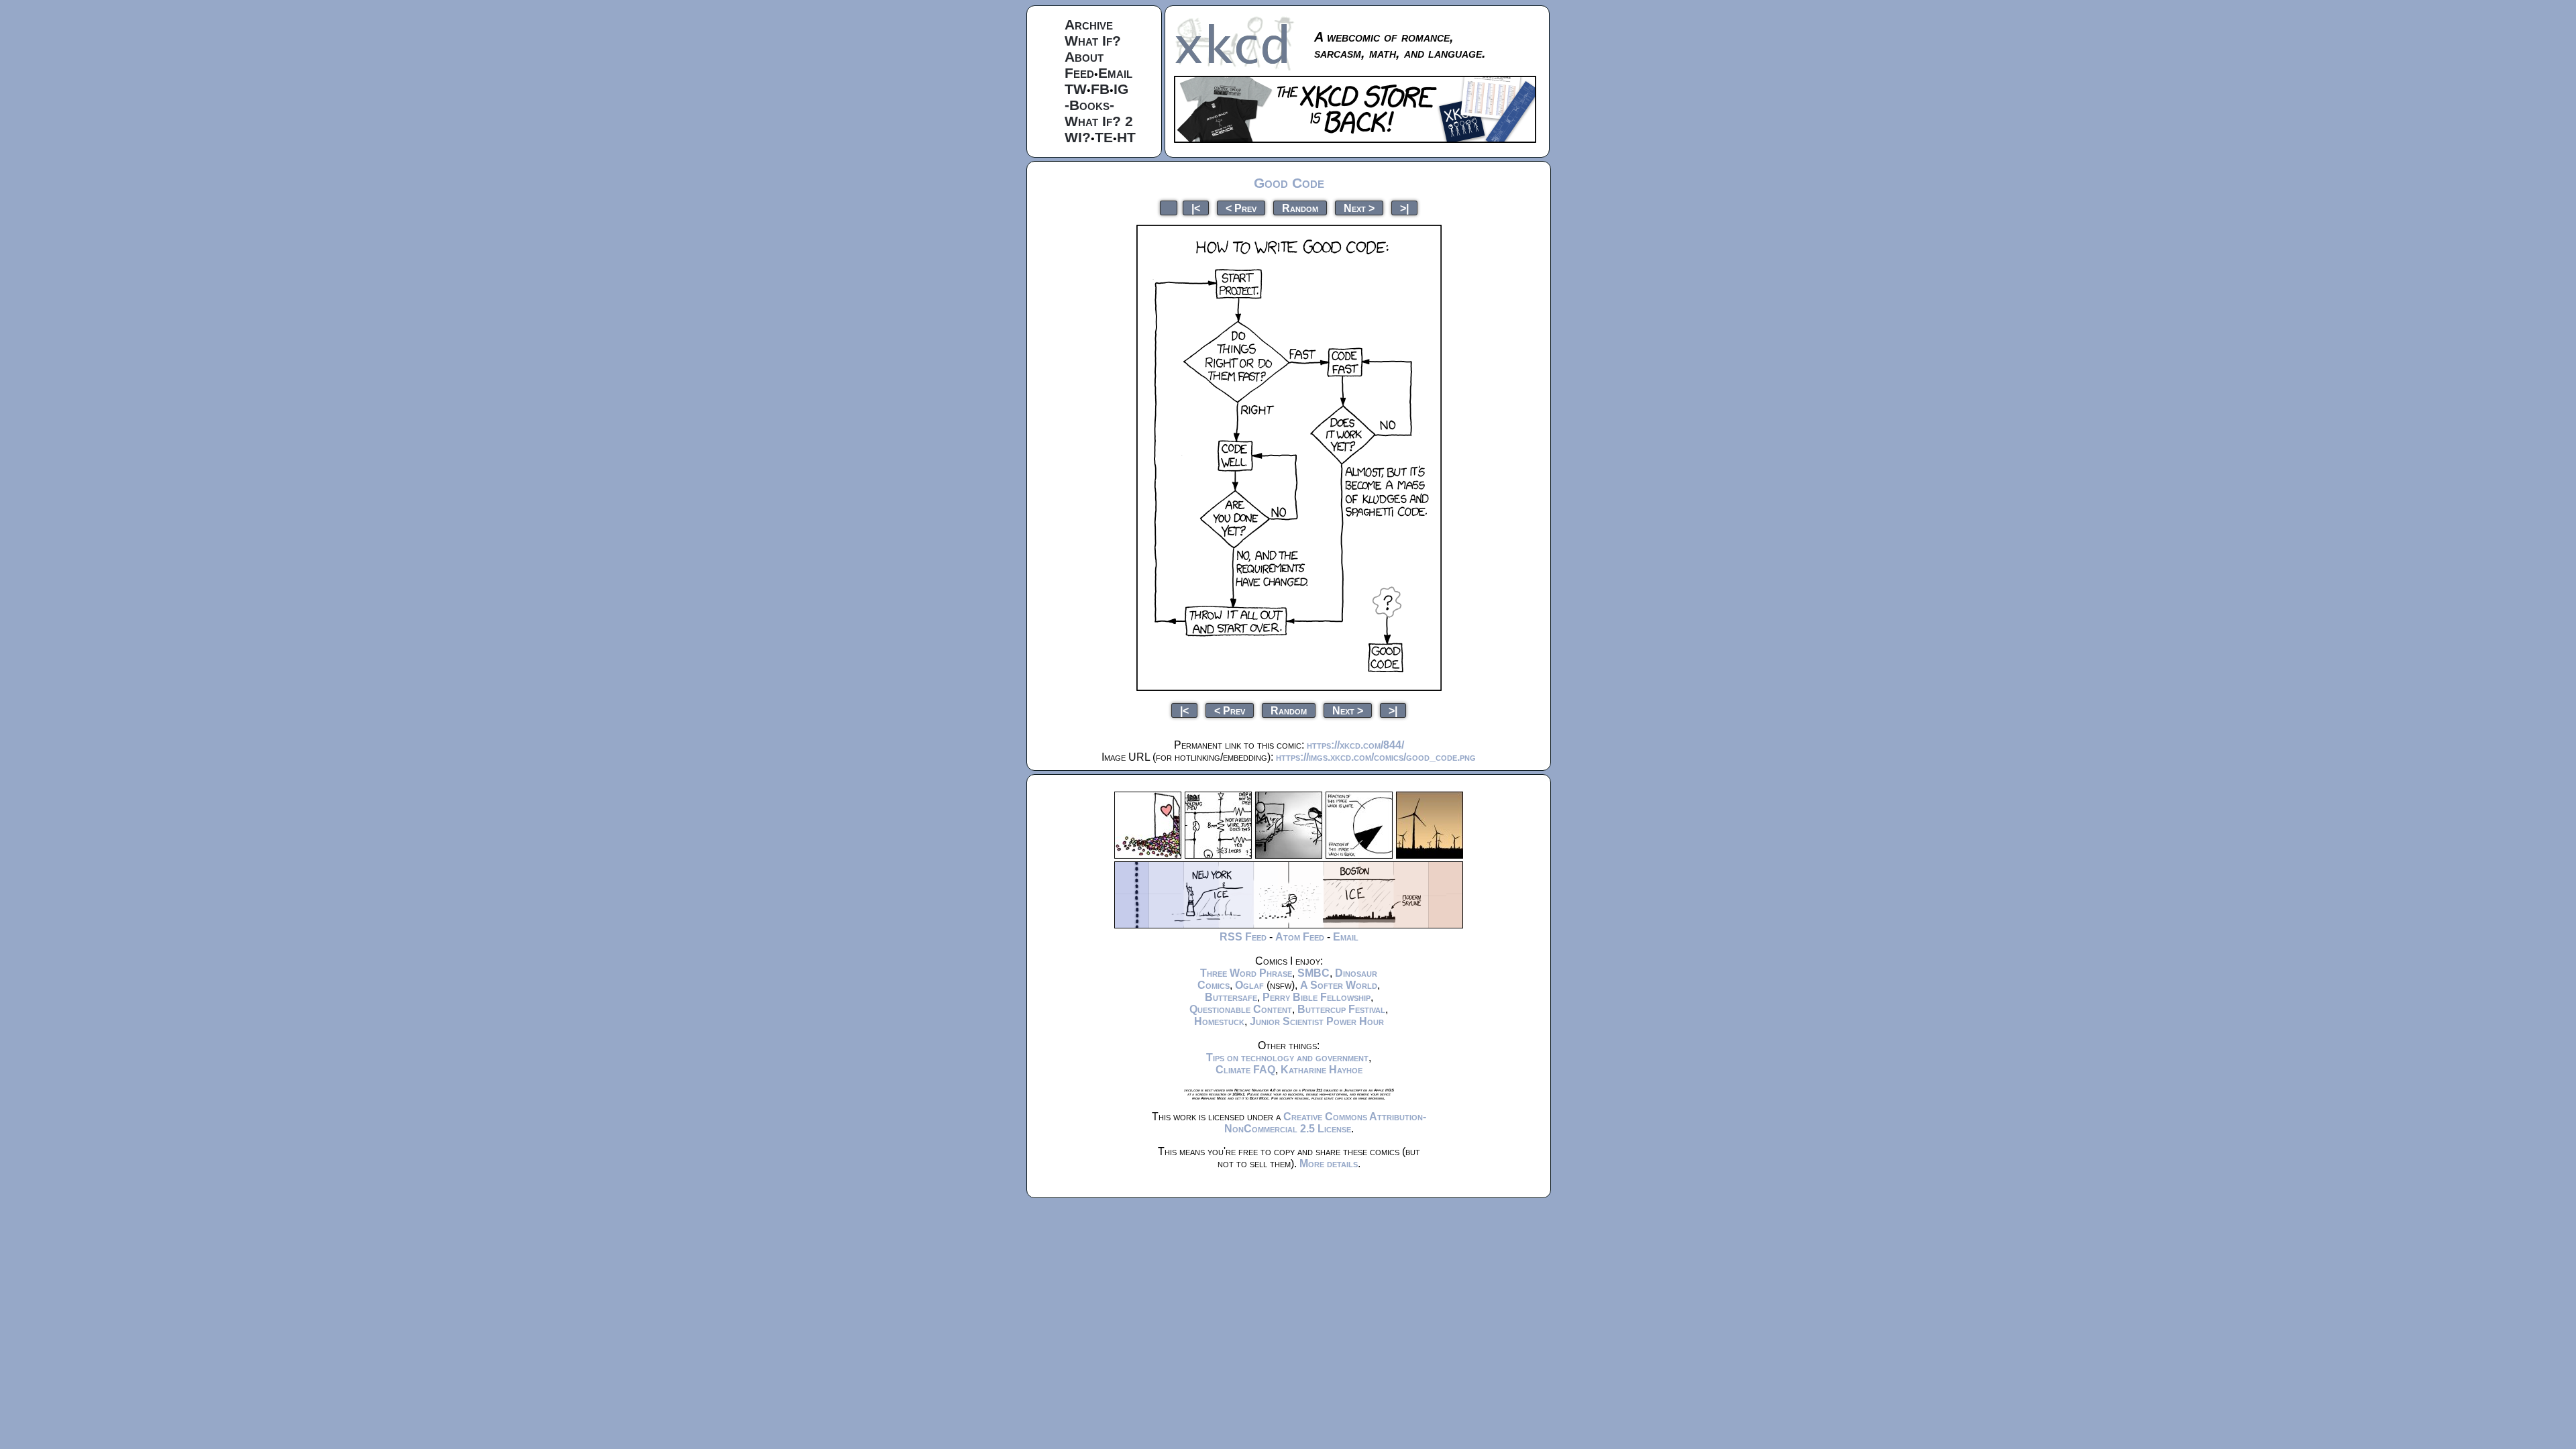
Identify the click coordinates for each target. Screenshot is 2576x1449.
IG (1121, 89)
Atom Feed (1300, 937)
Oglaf (1249, 985)
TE (1104, 137)
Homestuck (1219, 1021)
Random (1300, 208)
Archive (1089, 24)
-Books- (1089, 105)
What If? (1093, 41)
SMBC (1313, 973)
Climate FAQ (1245, 1070)
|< (1196, 208)
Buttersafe (1231, 997)
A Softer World (1339, 985)
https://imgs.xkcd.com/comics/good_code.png (1376, 757)
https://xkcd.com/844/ (1355, 745)
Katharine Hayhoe (1322, 1070)
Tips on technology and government (1287, 1058)
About (1084, 57)
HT (1126, 137)
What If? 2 (1099, 121)
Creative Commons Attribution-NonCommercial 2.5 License (1325, 1123)
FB (1100, 89)
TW (1076, 89)
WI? (1078, 137)
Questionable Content (1241, 1009)
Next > (1359, 208)
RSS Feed (1243, 937)
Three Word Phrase (1246, 973)
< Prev (1241, 208)
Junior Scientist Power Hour (1317, 1021)
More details (1329, 1164)
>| (1404, 208)
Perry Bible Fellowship (1317, 997)
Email (1115, 73)
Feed (1079, 73)
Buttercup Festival (1341, 1009)
